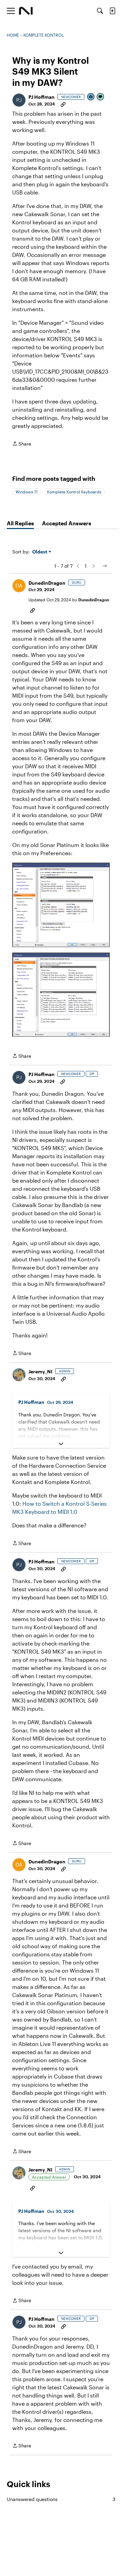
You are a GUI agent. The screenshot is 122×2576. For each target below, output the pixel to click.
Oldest (40, 552)
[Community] (26, 11)
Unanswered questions (61, 2499)
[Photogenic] (91, 97)
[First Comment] (101, 97)
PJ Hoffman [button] (42, 97)
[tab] (20, 523)
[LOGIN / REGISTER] (112, 11)
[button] (19, 100)
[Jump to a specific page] (104, 566)
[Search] (100, 11)
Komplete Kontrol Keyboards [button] (74, 492)
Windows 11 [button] (27, 492)
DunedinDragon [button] (47, 583)
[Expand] (61, 1444)
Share (22, 444)
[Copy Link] (63, 104)
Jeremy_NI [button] (40, 1371)
